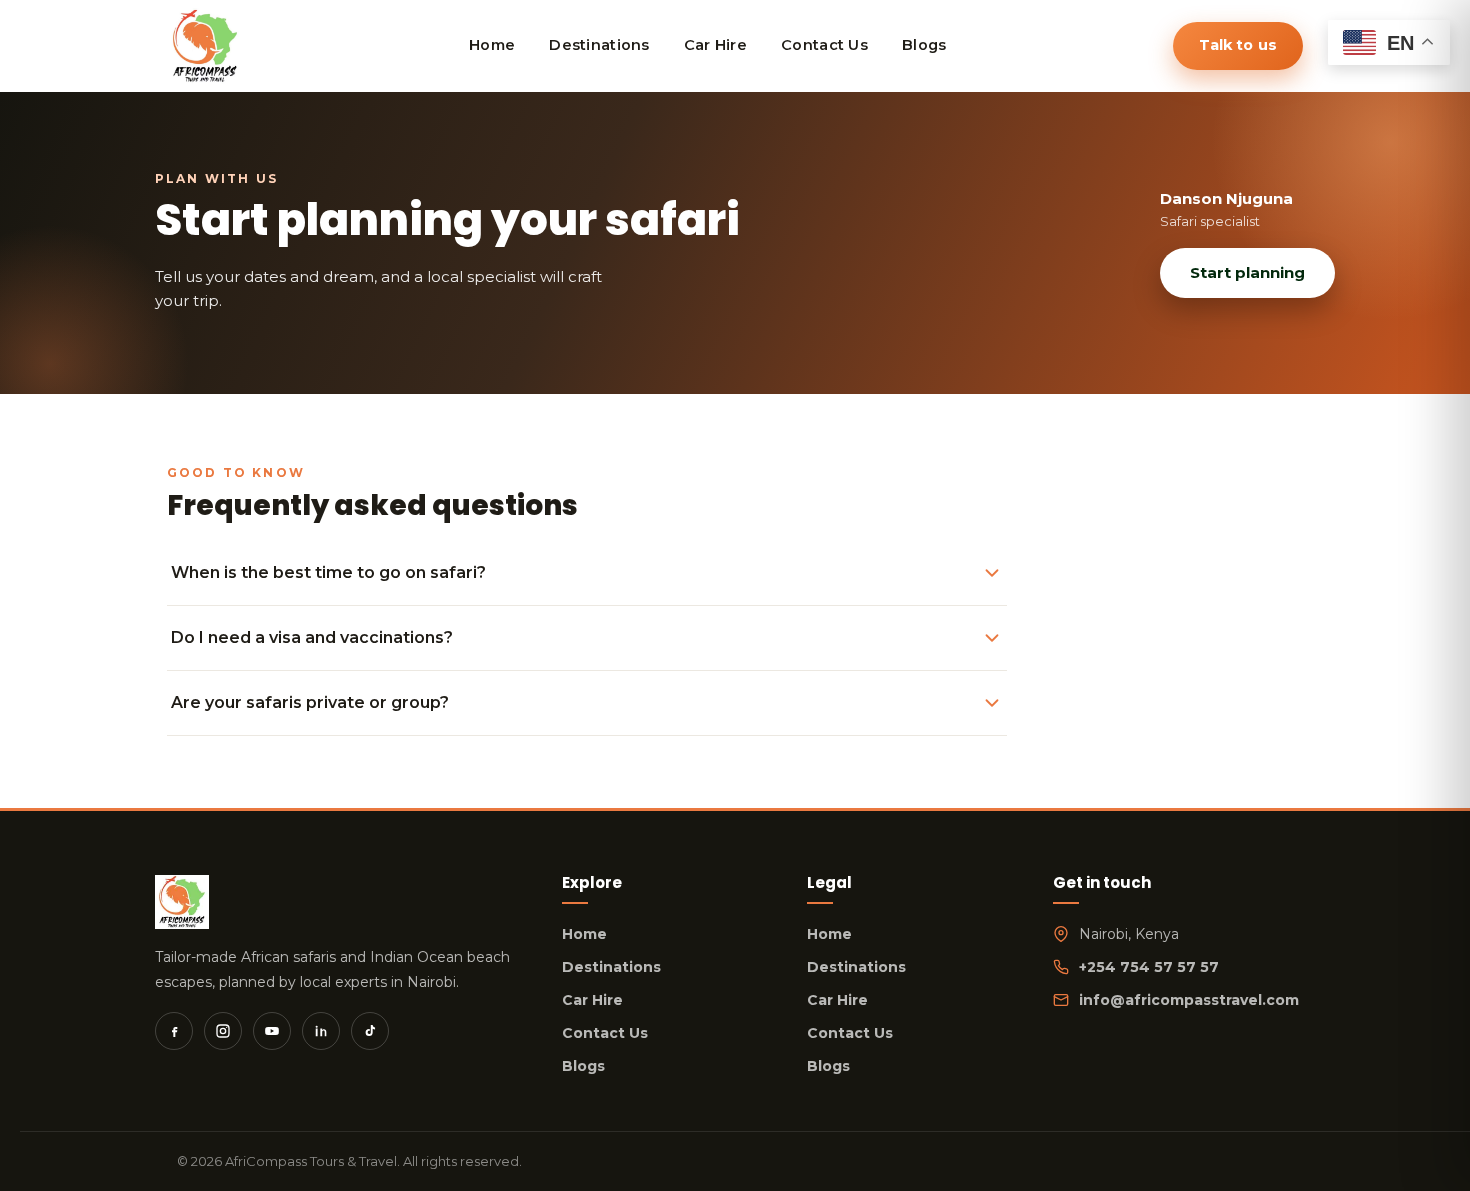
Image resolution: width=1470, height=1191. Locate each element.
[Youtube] (272, 1031)
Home (584, 934)
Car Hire (592, 1000)
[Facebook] (174, 1031)
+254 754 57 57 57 (1149, 967)
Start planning (1247, 272)
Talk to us (1238, 45)
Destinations (611, 967)
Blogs (583, 1066)
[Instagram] (223, 1031)
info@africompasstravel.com (1189, 1000)
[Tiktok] (370, 1031)
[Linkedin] (321, 1031)
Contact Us (605, 1033)
